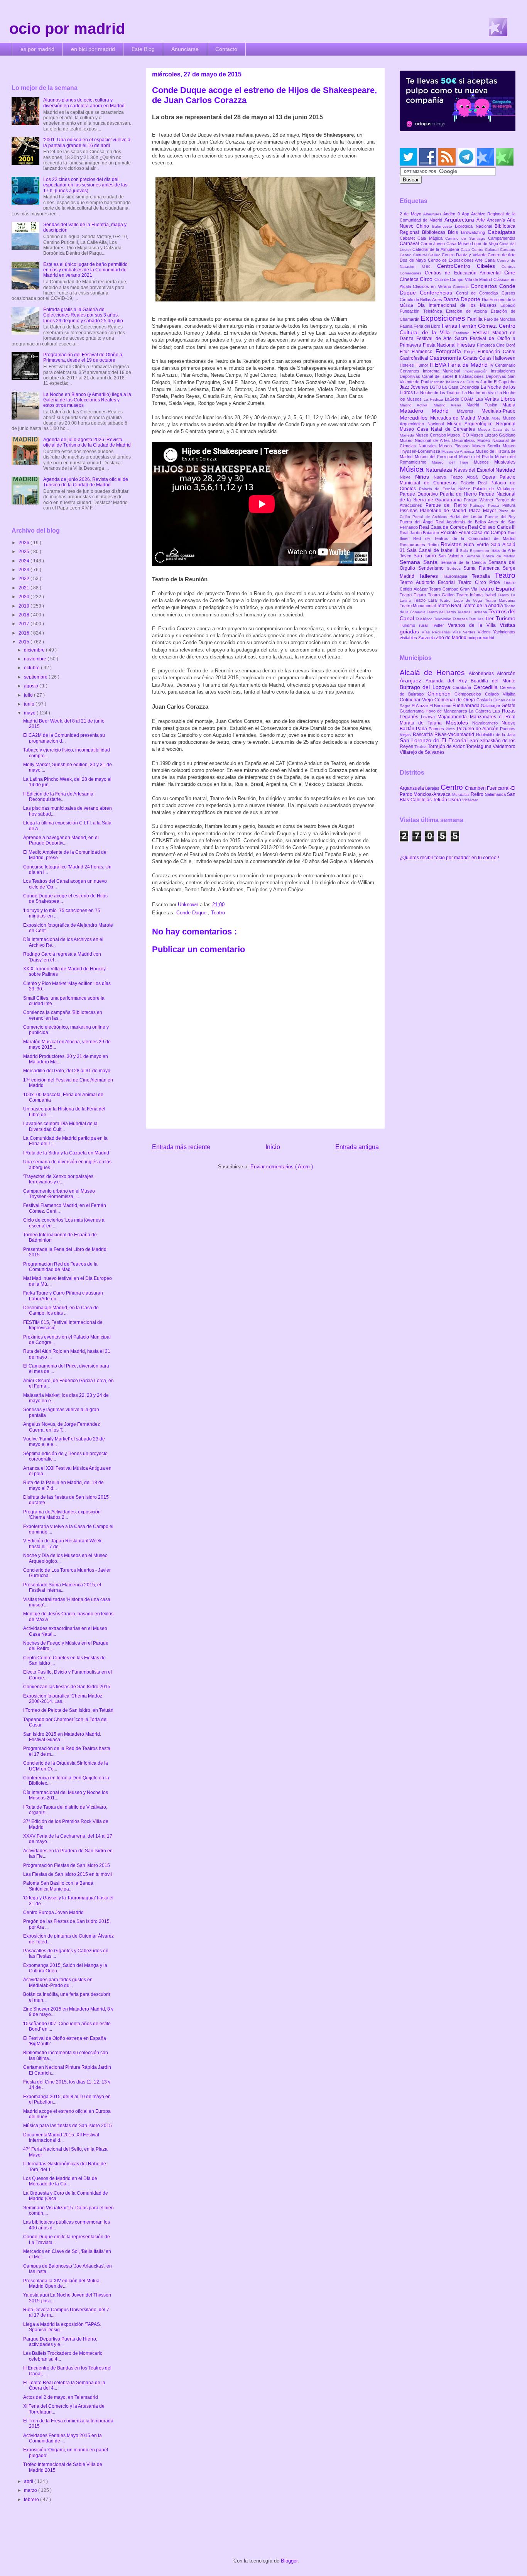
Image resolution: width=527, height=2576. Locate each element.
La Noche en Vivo (480, 393)
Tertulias (477, 619)
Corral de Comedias (479, 293)
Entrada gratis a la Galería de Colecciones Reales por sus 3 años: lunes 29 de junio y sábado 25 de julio (83, 315)
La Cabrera (481, 711)
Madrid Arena (450, 405)
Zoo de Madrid (452, 638)
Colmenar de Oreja (455, 700)
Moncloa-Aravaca (433, 794)
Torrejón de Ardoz (447, 746)
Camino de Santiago (467, 238)
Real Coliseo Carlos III (492, 527)
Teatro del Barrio (442, 612)
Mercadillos (415, 418)
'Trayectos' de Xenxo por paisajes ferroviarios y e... (58, 1179)
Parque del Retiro (448, 505)
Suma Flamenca (483, 568)
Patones (437, 729)
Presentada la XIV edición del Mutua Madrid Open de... (61, 2283)
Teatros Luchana (473, 612)
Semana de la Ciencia (465, 562)
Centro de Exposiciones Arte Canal (463, 260)
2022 (24, 579)
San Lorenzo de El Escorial (435, 740)
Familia (475, 319)
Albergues (433, 214)
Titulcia (421, 747)
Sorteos (455, 568)
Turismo (506, 618)
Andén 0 (453, 214)
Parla (422, 729)
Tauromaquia (457, 576)
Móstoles (459, 723)
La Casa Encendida (461, 387)
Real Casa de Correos (443, 527)
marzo (31, 2490)
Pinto (451, 729)
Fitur (406, 352)
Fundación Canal (497, 352)
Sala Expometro (475, 551)
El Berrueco (441, 706)
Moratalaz (461, 795)
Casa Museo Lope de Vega (473, 244)
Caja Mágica (431, 238)
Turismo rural (416, 625)
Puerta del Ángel (418, 522)
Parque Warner (480, 500)
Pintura (509, 505)
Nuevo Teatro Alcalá (458, 477)
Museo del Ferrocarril (437, 457)
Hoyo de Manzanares (447, 711)
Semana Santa (420, 562)
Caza (466, 250)
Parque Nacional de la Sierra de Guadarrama (458, 497)
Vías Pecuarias (437, 632)
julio (29, 695)
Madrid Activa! (417, 405)
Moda (485, 418)
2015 (24, 642)
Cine (510, 272)
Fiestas (467, 345)
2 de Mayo (411, 214)
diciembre (35, 650)
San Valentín (452, 556)
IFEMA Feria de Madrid (460, 365)
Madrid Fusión (484, 405)
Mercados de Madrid (454, 418)
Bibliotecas (435, 232)
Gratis (471, 358)
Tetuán (441, 800)
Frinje (471, 352)
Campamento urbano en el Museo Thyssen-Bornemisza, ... (59, 1194)
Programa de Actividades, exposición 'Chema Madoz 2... (62, 1515)
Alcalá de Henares (434, 673)
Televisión (443, 619)
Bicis (454, 232)
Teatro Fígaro (414, 595)
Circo (427, 279)
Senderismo (432, 568)
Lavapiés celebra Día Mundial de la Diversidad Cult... (60, 1126)
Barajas (433, 788)
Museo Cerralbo (431, 435)
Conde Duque (192, 913)
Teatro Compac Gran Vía (454, 589)
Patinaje (479, 505)
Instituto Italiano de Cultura (455, 382)
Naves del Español (475, 470)
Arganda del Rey (448, 681)
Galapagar (491, 706)
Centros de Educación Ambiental (465, 273)
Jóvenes (420, 387)
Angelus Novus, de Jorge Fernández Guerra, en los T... (62, 1427)
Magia (509, 405)
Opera (491, 477)
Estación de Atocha (469, 311)
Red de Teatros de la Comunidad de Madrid (464, 538)
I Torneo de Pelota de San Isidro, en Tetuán (68, 1710)
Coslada (485, 700)
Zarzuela (427, 638)
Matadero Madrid (428, 411)
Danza (452, 299)
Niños (425, 477)
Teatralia (483, 576)
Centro (453, 787)
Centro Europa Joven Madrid (53, 1913)
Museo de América (458, 451)
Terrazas (461, 619)
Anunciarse (185, 49)
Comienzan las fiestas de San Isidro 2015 (67, 1687)
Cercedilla (487, 687)
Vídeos (485, 632)
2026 (24, 543)
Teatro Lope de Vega (462, 600)
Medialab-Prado (498, 411)
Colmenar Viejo (417, 700)
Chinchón (441, 694)
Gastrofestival (415, 358)
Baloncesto (443, 226)
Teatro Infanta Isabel (477, 595)
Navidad (505, 470)
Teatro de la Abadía (484, 606)
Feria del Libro (427, 326)
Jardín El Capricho (498, 382)
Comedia (462, 287)
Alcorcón (506, 674)
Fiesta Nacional (440, 345)
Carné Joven (433, 244)
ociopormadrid (481, 638)
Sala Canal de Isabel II (433, 550)
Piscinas (410, 511)
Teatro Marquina (500, 600)
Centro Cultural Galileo (421, 255)
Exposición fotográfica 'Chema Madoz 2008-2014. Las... (63, 1699)
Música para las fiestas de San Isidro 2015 (68, 2126)
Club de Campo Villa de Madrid (464, 279)
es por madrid (37, 49)
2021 (24, 588)
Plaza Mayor (484, 511)
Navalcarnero (487, 723)
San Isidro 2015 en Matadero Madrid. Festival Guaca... (62, 1737)
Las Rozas (504, 711)
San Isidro (426, 556)
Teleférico (425, 619)
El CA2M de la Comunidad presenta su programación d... (64, 738)
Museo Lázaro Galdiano (493, 435)
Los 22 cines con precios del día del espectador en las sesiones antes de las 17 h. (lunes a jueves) (85, 185)
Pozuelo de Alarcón (478, 729)
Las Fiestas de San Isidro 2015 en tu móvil (68, 1874)
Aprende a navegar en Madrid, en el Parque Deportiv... (61, 840)
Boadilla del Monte (493, 681)
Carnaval (410, 244)
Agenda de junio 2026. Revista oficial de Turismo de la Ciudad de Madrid (86, 482)
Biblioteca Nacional (475, 226)
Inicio (273, 1147)
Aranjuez (413, 680)
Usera (455, 800)
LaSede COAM (460, 399)
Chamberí (476, 788)
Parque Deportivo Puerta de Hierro (439, 494)
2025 (24, 552)
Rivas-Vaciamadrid (455, 735)
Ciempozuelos (470, 694)
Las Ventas (488, 399)
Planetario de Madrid (444, 511)
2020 (24, 597)
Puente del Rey (500, 517)
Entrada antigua (357, 1147)
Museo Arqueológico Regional (481, 424)
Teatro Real (449, 606)
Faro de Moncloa (500, 319)
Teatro (218, 913)
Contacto (226, 49)
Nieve (407, 477)
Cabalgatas (502, 232)
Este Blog (143, 49)
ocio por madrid (67, 29)
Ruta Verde (477, 545)
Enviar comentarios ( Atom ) (282, 1167)
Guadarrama (413, 711)
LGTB (436, 387)
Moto (497, 418)
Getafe (508, 706)
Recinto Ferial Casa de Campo (474, 533)
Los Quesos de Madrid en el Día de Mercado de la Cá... (60, 2181)
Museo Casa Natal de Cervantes (439, 429)
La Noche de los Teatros (438, 393)
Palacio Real (475, 483)
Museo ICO (459, 435)
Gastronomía (446, 358)
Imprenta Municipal (443, 371)
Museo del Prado (477, 457)
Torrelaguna (479, 746)
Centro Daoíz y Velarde (465, 255)
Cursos (508, 293)
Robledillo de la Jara (496, 735)
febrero (32, 2500)
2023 (24, 570)
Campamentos (502, 238)
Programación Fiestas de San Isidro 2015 (67, 1865)
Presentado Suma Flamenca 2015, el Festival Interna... (62, 1588)
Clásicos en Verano (433, 286)
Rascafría (424, 735)
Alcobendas (483, 674)
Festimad (463, 333)
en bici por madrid (93, 49)
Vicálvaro (470, 800)
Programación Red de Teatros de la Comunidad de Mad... (60, 1267)
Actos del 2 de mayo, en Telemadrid (61, 2397)
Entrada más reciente (181, 1147)
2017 (24, 624)
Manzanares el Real (493, 717)
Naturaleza (440, 470)
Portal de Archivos (431, 517)
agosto (32, 686)
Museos (484, 462)
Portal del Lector (467, 516)
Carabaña (463, 687)
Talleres (431, 576)
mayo (30, 713)
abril (29, 2481)
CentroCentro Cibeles (470, 266)
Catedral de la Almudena (437, 249)
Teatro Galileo (442, 595)
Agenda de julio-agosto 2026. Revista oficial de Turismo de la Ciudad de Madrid (87, 442)
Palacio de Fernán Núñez (446, 489)
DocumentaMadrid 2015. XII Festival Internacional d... (61, 2138)
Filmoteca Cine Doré (496, 345)
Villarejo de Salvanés (422, 752)
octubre (32, 668)
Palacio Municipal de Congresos (458, 480)
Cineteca (410, 279)
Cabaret (409, 238)
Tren (490, 619)
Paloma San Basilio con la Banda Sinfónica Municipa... (58, 1886)
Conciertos (485, 286)
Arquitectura (460, 220)
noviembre (36, 659)
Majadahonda (454, 717)
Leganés (410, 717)
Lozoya (429, 717)
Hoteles (408, 365)
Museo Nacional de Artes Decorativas (438, 440)
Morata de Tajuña (423, 723)
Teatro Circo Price (481, 582)
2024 (24, 561)
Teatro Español (497, 589)
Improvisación (477, 371)
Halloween (504, 358)
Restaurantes (414, 545)
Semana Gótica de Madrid (490, 556)
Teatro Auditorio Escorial (429, 582)
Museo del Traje (453, 462)
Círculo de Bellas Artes (421, 300)
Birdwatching (475, 232)
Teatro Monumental (418, 606)
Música (413, 469)
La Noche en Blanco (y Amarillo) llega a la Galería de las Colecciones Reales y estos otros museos (87, 400)
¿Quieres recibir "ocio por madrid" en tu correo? (449, 858)
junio (30, 704)
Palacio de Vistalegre (494, 489)
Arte (482, 220)
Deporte (471, 299)
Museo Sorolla (487, 446)
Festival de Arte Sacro (443, 339)
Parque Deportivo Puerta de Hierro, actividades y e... (60, 2342)
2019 (24, 606)
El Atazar (421, 706)
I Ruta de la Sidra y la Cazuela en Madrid (66, 1153)
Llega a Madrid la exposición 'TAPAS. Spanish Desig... (62, 2327)
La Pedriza (434, 399)
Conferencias (438, 293)
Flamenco (423, 352)
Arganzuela (412, 788)
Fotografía (450, 351)
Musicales (505, 462)
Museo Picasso (455, 446)
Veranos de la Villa (474, 625)
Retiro (434, 545)
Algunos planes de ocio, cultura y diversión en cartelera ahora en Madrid (84, 103)
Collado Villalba (500, 694)
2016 (24, 633)
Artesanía (497, 220)
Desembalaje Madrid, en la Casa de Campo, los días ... (61, 1310)
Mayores (469, 411)
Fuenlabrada (467, 706)
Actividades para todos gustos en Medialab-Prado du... (58, 1982)
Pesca (495, 505)
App (466, 214)
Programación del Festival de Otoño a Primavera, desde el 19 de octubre (83, 357)
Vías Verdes (465, 632)
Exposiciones (444, 318)
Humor (423, 365)
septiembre (36, 677)
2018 (24, 615)
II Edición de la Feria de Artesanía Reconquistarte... (58, 797)
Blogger (289, 2561)
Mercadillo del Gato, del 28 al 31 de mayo (67, 1071)
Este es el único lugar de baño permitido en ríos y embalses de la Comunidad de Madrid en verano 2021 (85, 270)
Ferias (450, 326)
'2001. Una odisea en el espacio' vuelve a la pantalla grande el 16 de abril (87, 142)
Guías (486, 358)
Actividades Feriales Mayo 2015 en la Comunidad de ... (62, 2438)
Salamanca (496, 794)
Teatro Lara (426, 600)
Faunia (407, 326)
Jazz (405, 387)
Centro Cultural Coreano (493, 250)
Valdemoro (504, 746)
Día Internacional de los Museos (459, 305)
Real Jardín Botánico (420, 533)
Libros (508, 399)
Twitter (440, 625)
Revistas (452, 544)
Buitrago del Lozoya (426, 687)
